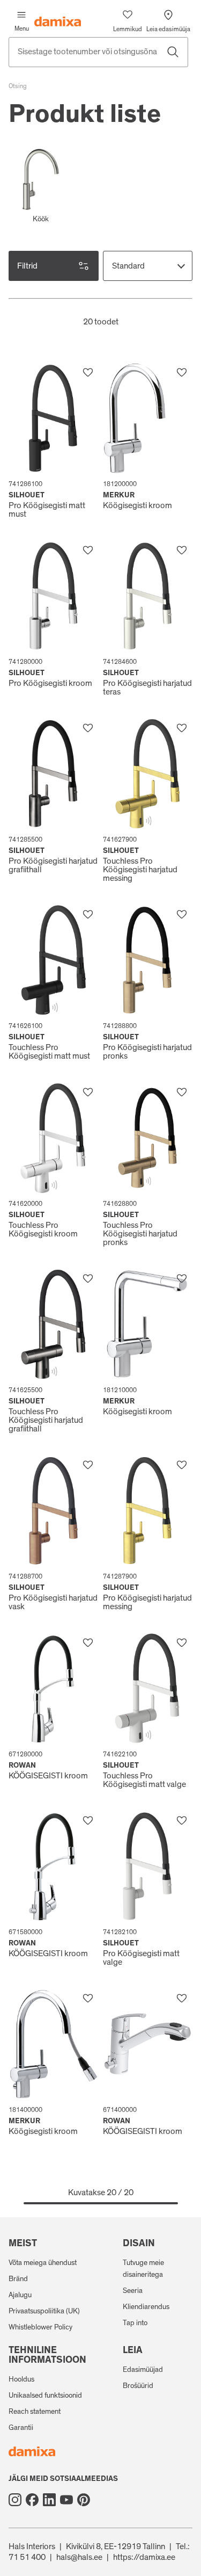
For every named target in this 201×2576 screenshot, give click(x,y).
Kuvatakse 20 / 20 (101, 2193)
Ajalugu (20, 2295)
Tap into (135, 2323)
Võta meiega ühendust (43, 2263)
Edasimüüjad (143, 2370)
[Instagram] (15, 2500)
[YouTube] (66, 2500)
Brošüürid (138, 2386)
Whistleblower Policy (40, 2327)
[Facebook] (32, 2500)
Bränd (18, 2279)
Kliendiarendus (146, 2307)
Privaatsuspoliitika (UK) (44, 2311)
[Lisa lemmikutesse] (88, 373)
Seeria (133, 2291)
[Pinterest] (84, 2500)
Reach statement (35, 2412)
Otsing (18, 86)
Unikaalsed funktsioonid (45, 2396)
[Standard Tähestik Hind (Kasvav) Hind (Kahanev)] (148, 266)
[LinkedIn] (49, 2500)
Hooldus (21, 2379)
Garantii (21, 2428)
